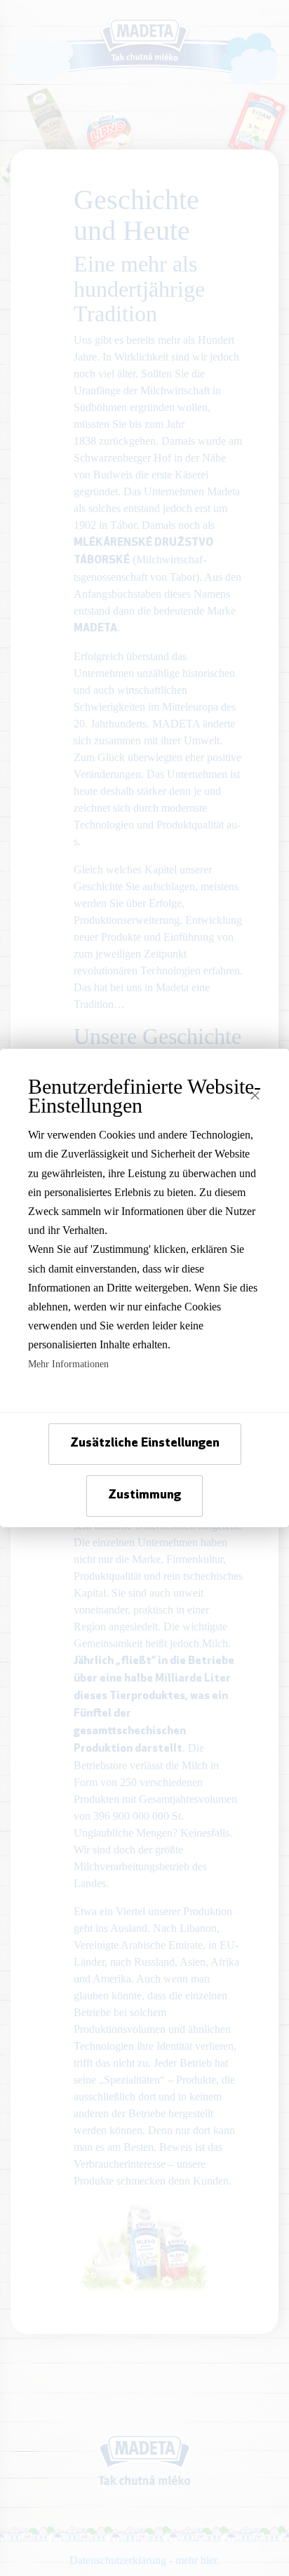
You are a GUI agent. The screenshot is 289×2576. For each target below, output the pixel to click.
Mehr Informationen (68, 1364)
